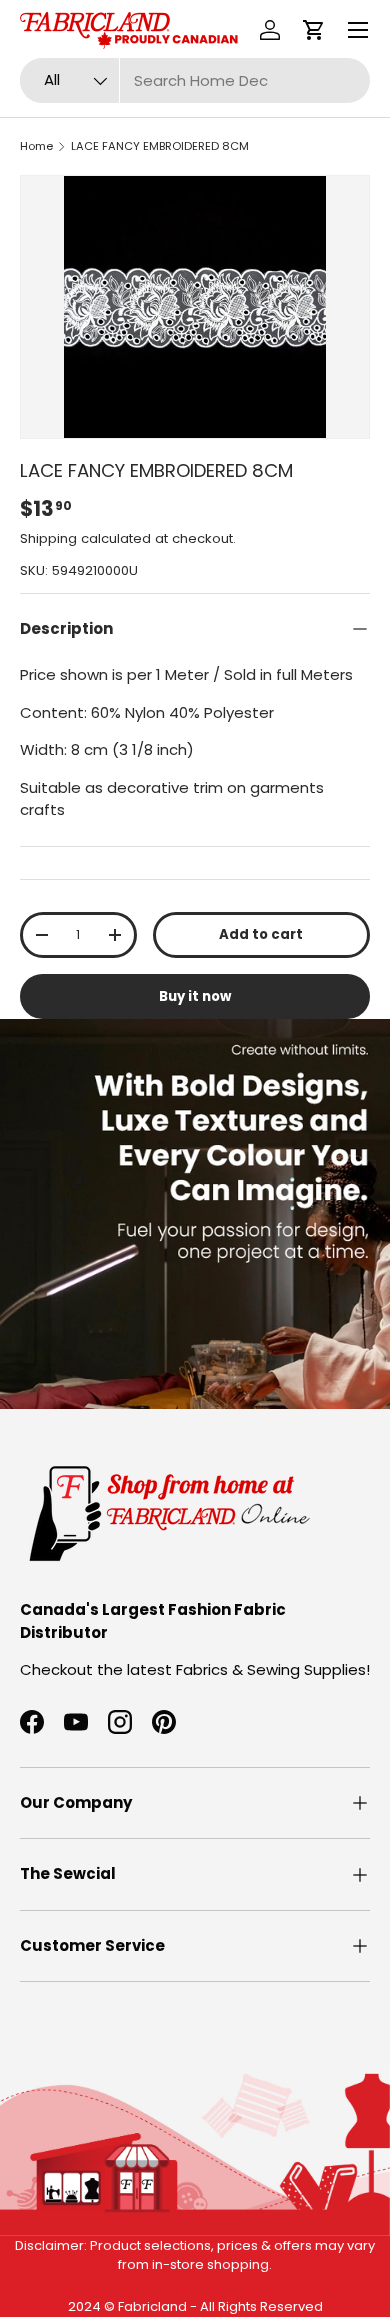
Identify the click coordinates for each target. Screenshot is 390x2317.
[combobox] (195, 80)
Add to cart (261, 934)
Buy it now (195, 996)
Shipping (48, 538)
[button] (314, 30)
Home (36, 146)
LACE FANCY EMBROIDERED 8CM (160, 146)
